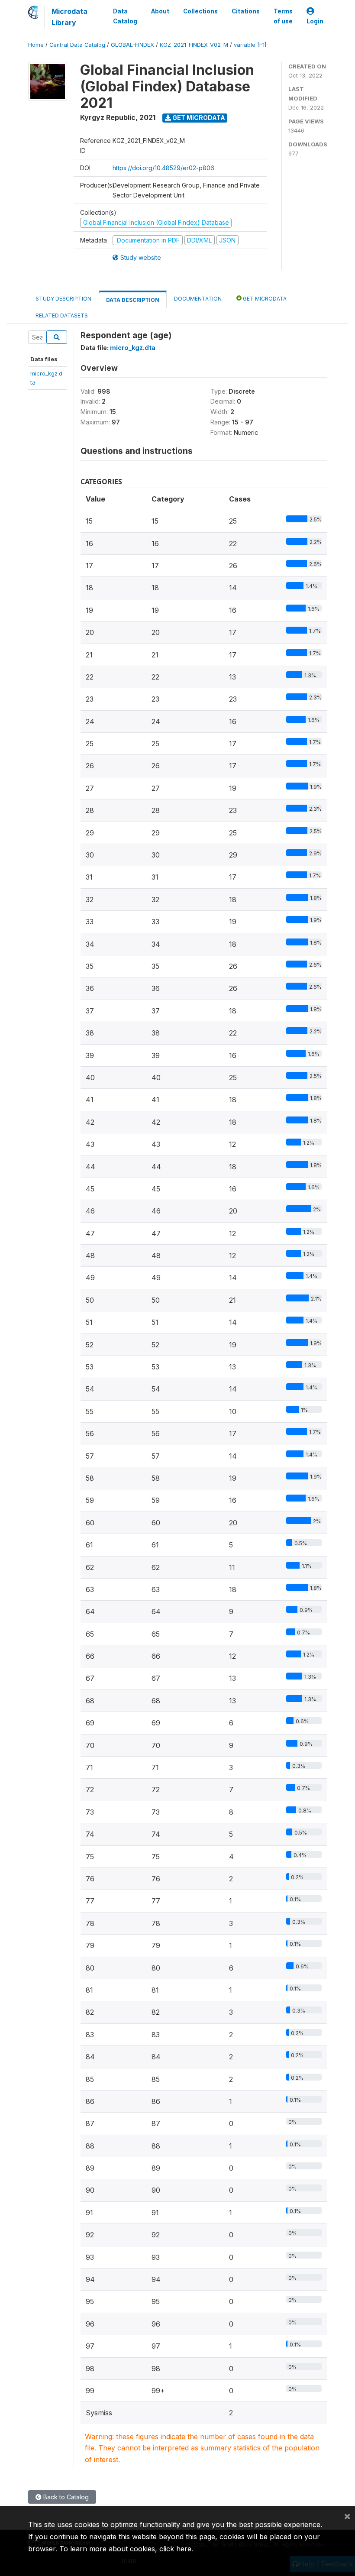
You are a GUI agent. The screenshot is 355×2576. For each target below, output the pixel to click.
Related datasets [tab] (62, 316)
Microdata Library (69, 17)
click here (175, 2549)
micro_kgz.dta (133, 348)
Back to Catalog (65, 2497)
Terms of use (283, 16)
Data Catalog (125, 16)
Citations (246, 11)
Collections (200, 11)
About (160, 11)
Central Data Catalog (77, 45)
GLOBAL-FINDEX (132, 45)
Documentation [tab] (198, 299)
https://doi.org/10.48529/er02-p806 (163, 168)
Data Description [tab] (133, 300)
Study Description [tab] (63, 299)
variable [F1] (250, 45)
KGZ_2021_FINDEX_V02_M (194, 45)
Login (315, 21)
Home (36, 45)
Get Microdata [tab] (264, 299)
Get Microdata (198, 118)
